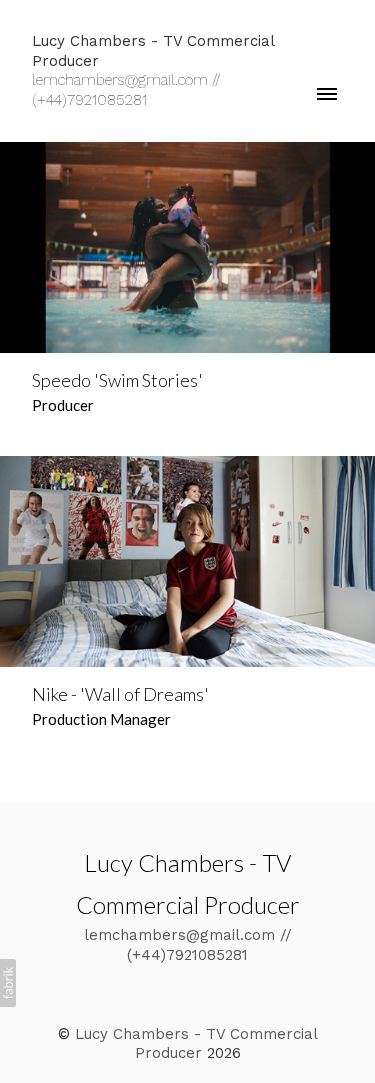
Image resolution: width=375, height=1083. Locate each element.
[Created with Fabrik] (8, 983)
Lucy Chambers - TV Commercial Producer (196, 1044)
